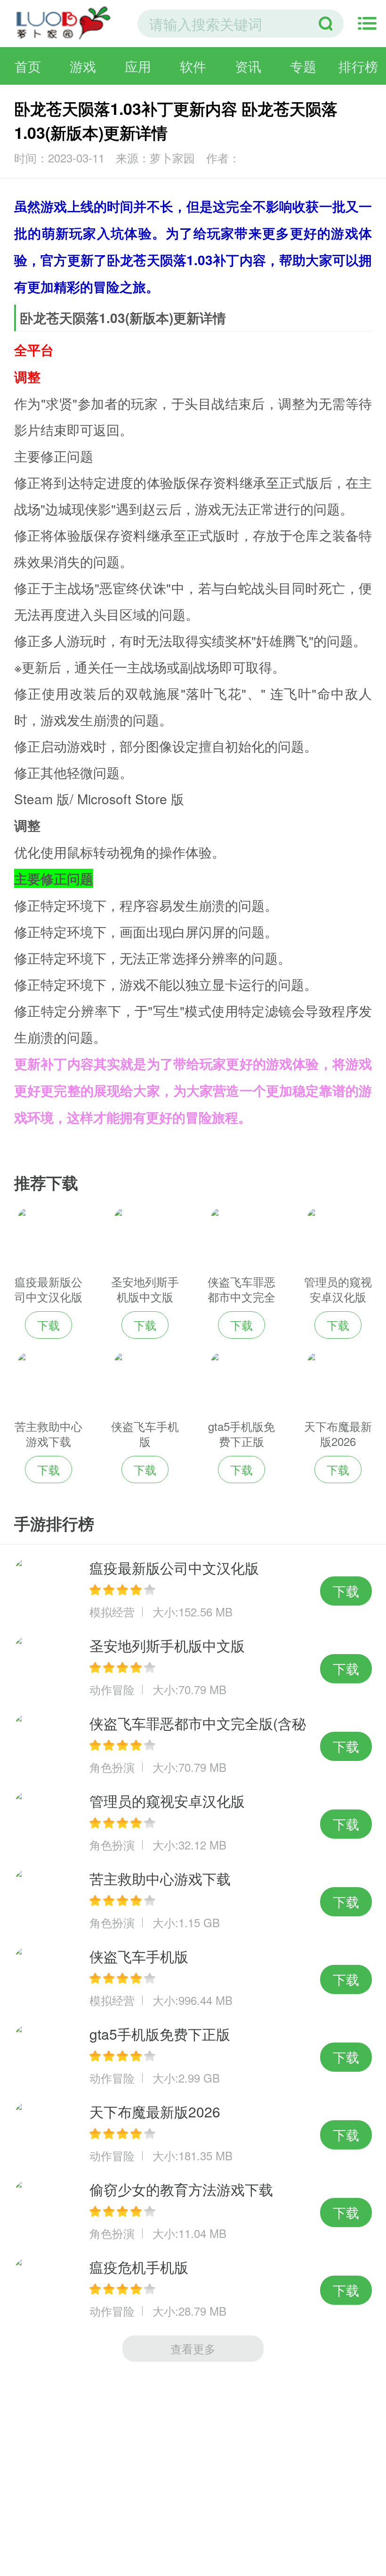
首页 (28, 66)
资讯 (248, 66)
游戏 (83, 66)
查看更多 (193, 2348)
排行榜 (358, 66)
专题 (303, 66)
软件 (193, 66)
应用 (138, 66)
